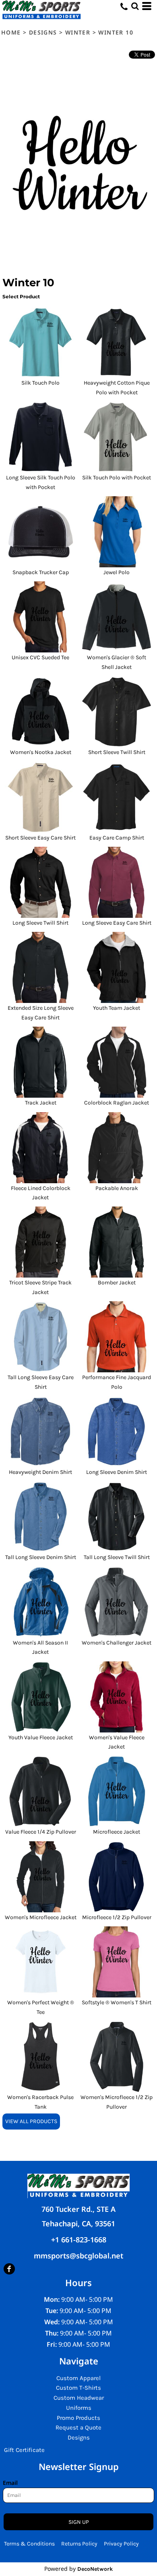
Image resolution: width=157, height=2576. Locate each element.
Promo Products (78, 2418)
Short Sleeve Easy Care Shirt (40, 838)
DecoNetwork (95, 2569)
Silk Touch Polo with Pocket (117, 478)
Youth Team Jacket (117, 1008)
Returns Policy (79, 2544)
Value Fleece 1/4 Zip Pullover (41, 1832)
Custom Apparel (78, 2378)
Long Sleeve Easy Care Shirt (117, 923)
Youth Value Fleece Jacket (41, 1737)
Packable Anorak (117, 1188)
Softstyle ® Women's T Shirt (117, 2002)
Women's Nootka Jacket (41, 752)
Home (11, 32)
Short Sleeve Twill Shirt (117, 752)
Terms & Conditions (29, 2544)
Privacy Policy (121, 2544)
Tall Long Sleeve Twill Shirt (117, 1557)
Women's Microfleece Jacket (41, 1917)
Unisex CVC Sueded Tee (40, 657)
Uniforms (79, 2408)
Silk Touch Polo (40, 383)
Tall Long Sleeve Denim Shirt (41, 1557)
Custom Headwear (79, 2398)
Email (10, 2483)
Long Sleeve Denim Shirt (117, 1472)
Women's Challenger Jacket (117, 1643)
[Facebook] (9, 2269)
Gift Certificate (24, 2450)
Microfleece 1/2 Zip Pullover (117, 1917)
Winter (78, 32)
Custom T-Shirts (78, 2388)
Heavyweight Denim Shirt (40, 1472)
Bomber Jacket (117, 1283)
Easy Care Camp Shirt (117, 838)
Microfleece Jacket (117, 1832)
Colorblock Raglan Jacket (117, 1103)
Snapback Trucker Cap (41, 572)
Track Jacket (41, 1103)
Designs (43, 32)
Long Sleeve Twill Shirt (40, 923)
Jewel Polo (117, 572)
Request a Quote (78, 2427)
